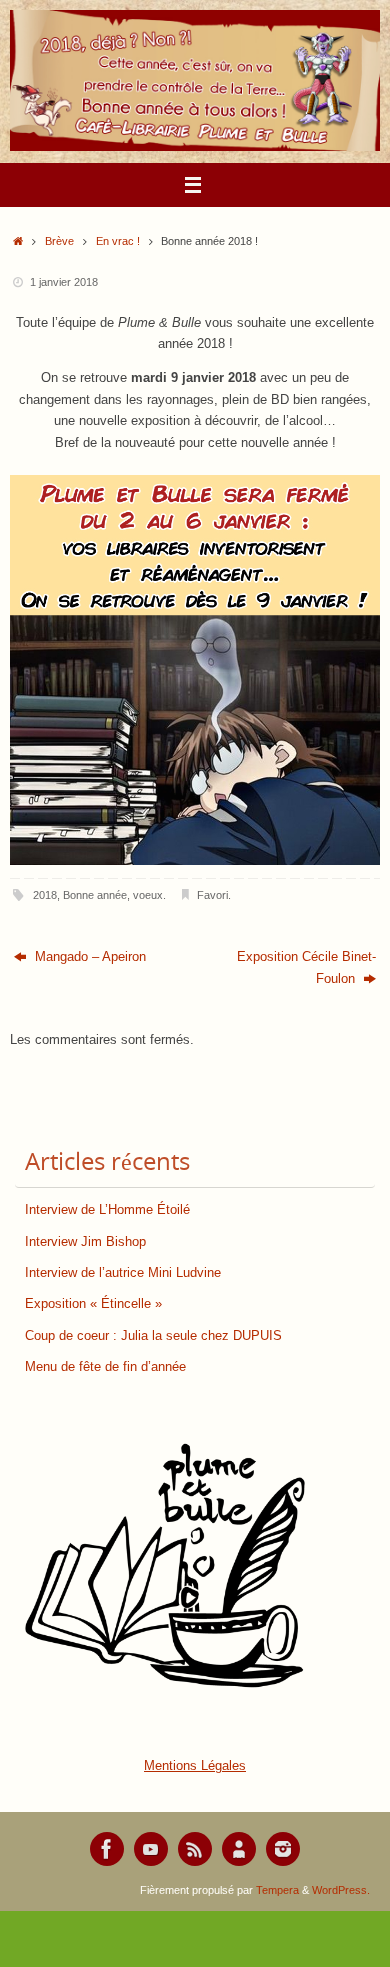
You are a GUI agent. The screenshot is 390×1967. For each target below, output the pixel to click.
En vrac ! (118, 241)
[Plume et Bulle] (107, 1849)
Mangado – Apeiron (88, 957)
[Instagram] (283, 1849)
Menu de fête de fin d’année (105, 1367)
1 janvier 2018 (64, 282)
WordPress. (341, 1890)
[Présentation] (239, 1849)
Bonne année (95, 895)
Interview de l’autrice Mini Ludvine (123, 1273)
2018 (45, 895)
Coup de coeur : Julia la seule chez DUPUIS (153, 1336)
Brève (59, 241)
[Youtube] (151, 1849)
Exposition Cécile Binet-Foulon (306, 967)
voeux (148, 895)
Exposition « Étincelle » (93, 1304)
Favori (212, 895)
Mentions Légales (195, 1766)
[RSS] (195, 1849)
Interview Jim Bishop (85, 1242)
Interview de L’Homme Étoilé (107, 1210)
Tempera (277, 1890)
